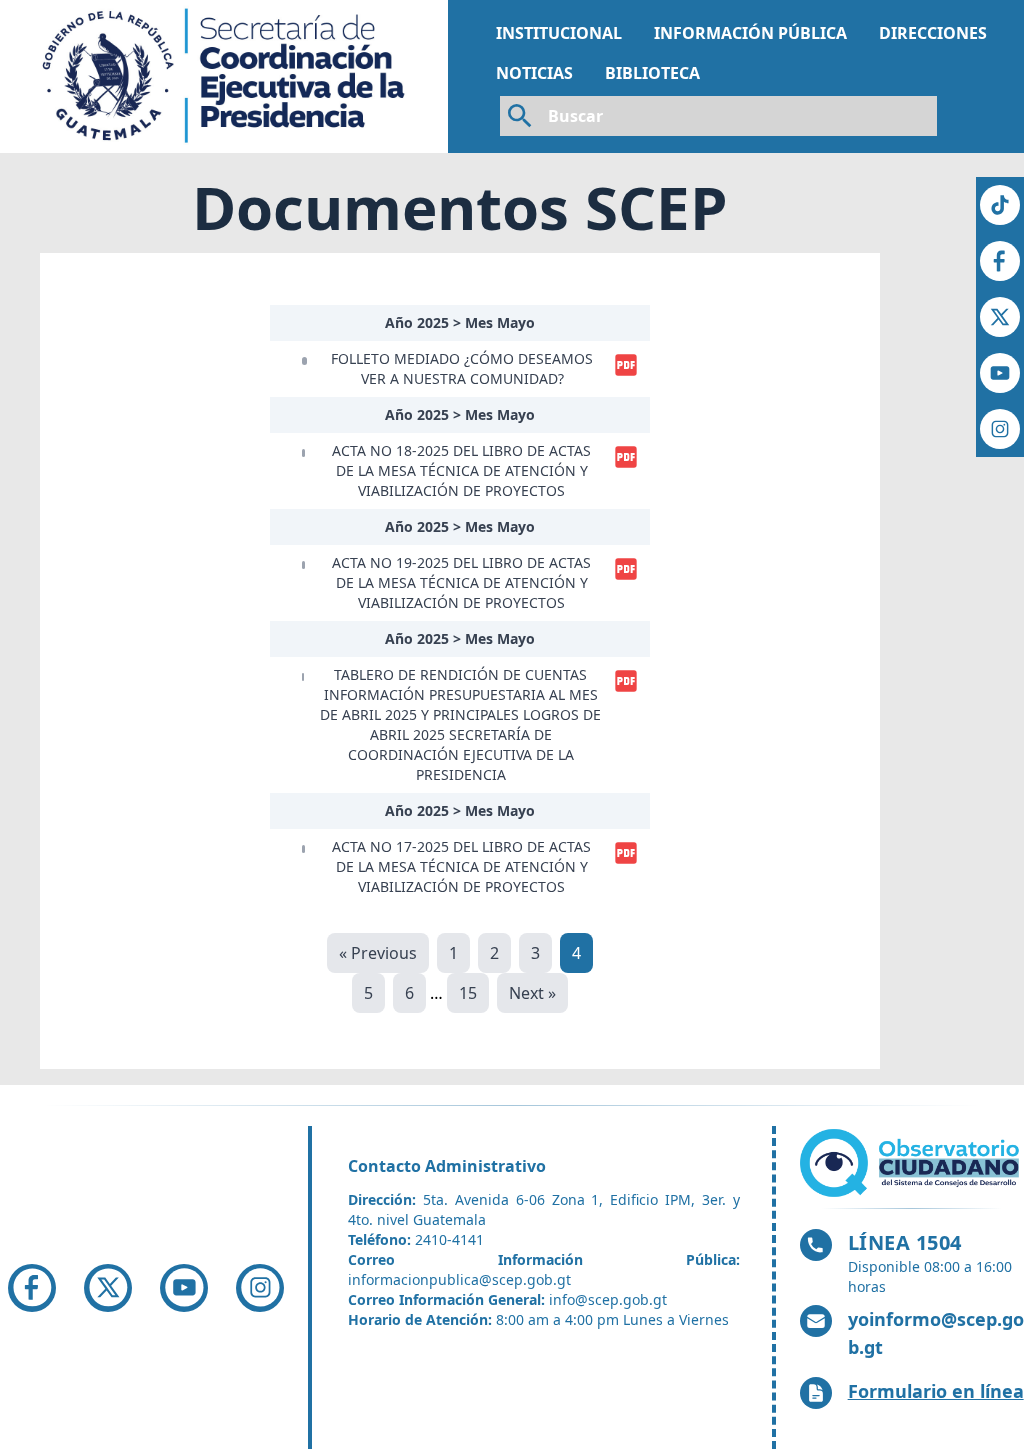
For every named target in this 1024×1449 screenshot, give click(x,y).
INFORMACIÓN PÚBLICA (750, 33)
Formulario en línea (936, 1391)
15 (468, 993)
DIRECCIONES (933, 33)
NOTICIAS (534, 73)
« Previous (378, 953)
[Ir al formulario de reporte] (912, 1163)
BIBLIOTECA (652, 73)
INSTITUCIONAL (559, 33)
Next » (532, 993)
